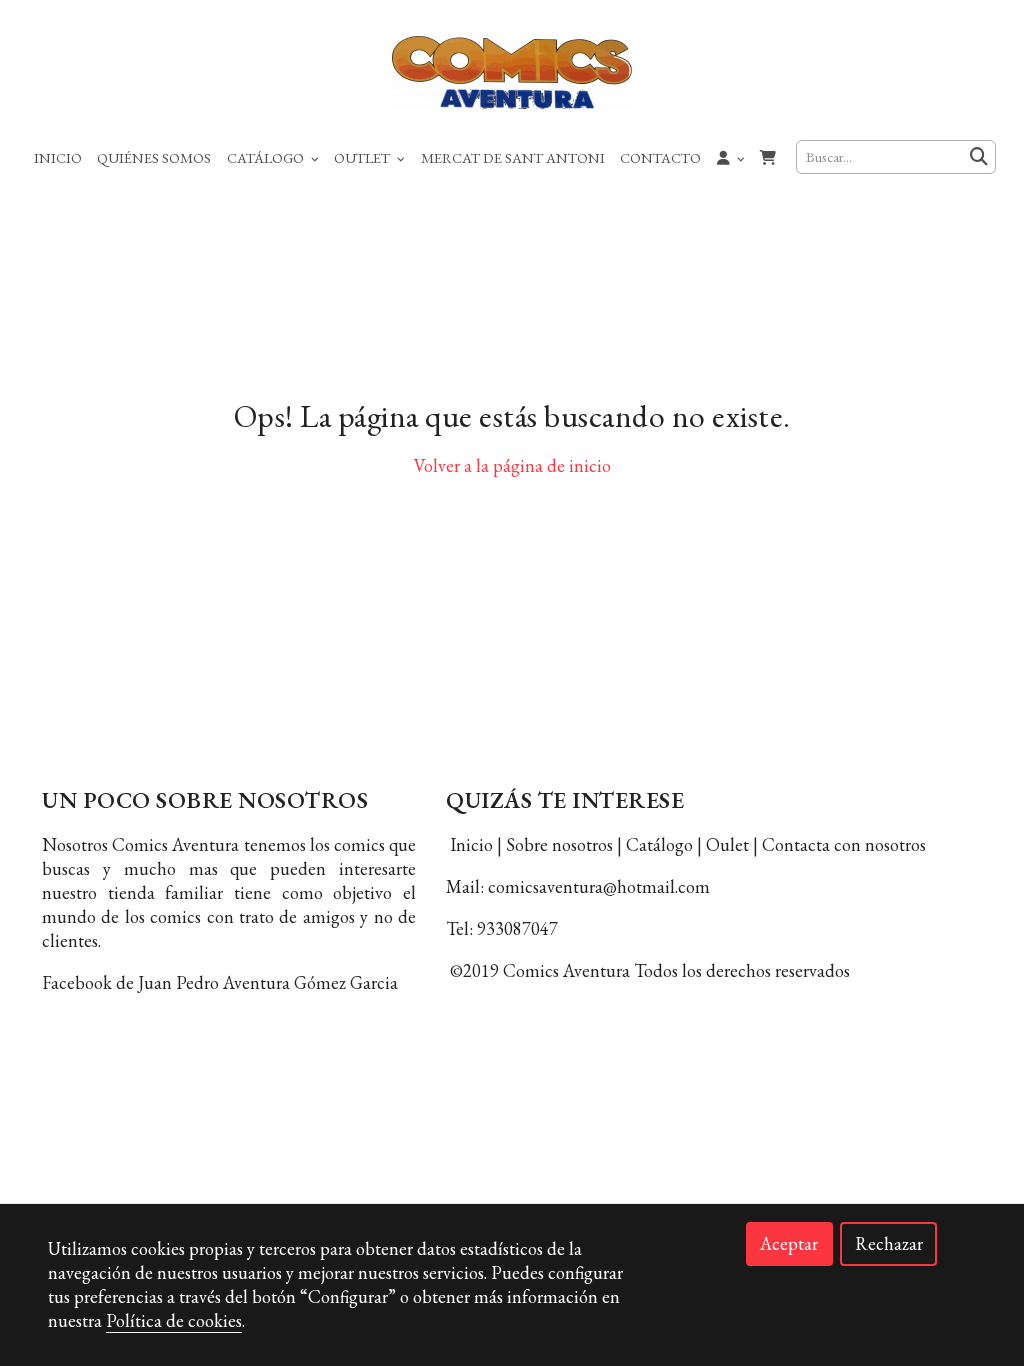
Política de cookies (512, 1093)
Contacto (660, 157)
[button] (731, 157)
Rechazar (889, 1243)
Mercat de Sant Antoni (513, 157)
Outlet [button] (363, 157)
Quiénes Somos (154, 157)
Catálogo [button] (267, 157)
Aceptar (789, 1243)
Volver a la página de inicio (512, 465)
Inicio (58, 157)
